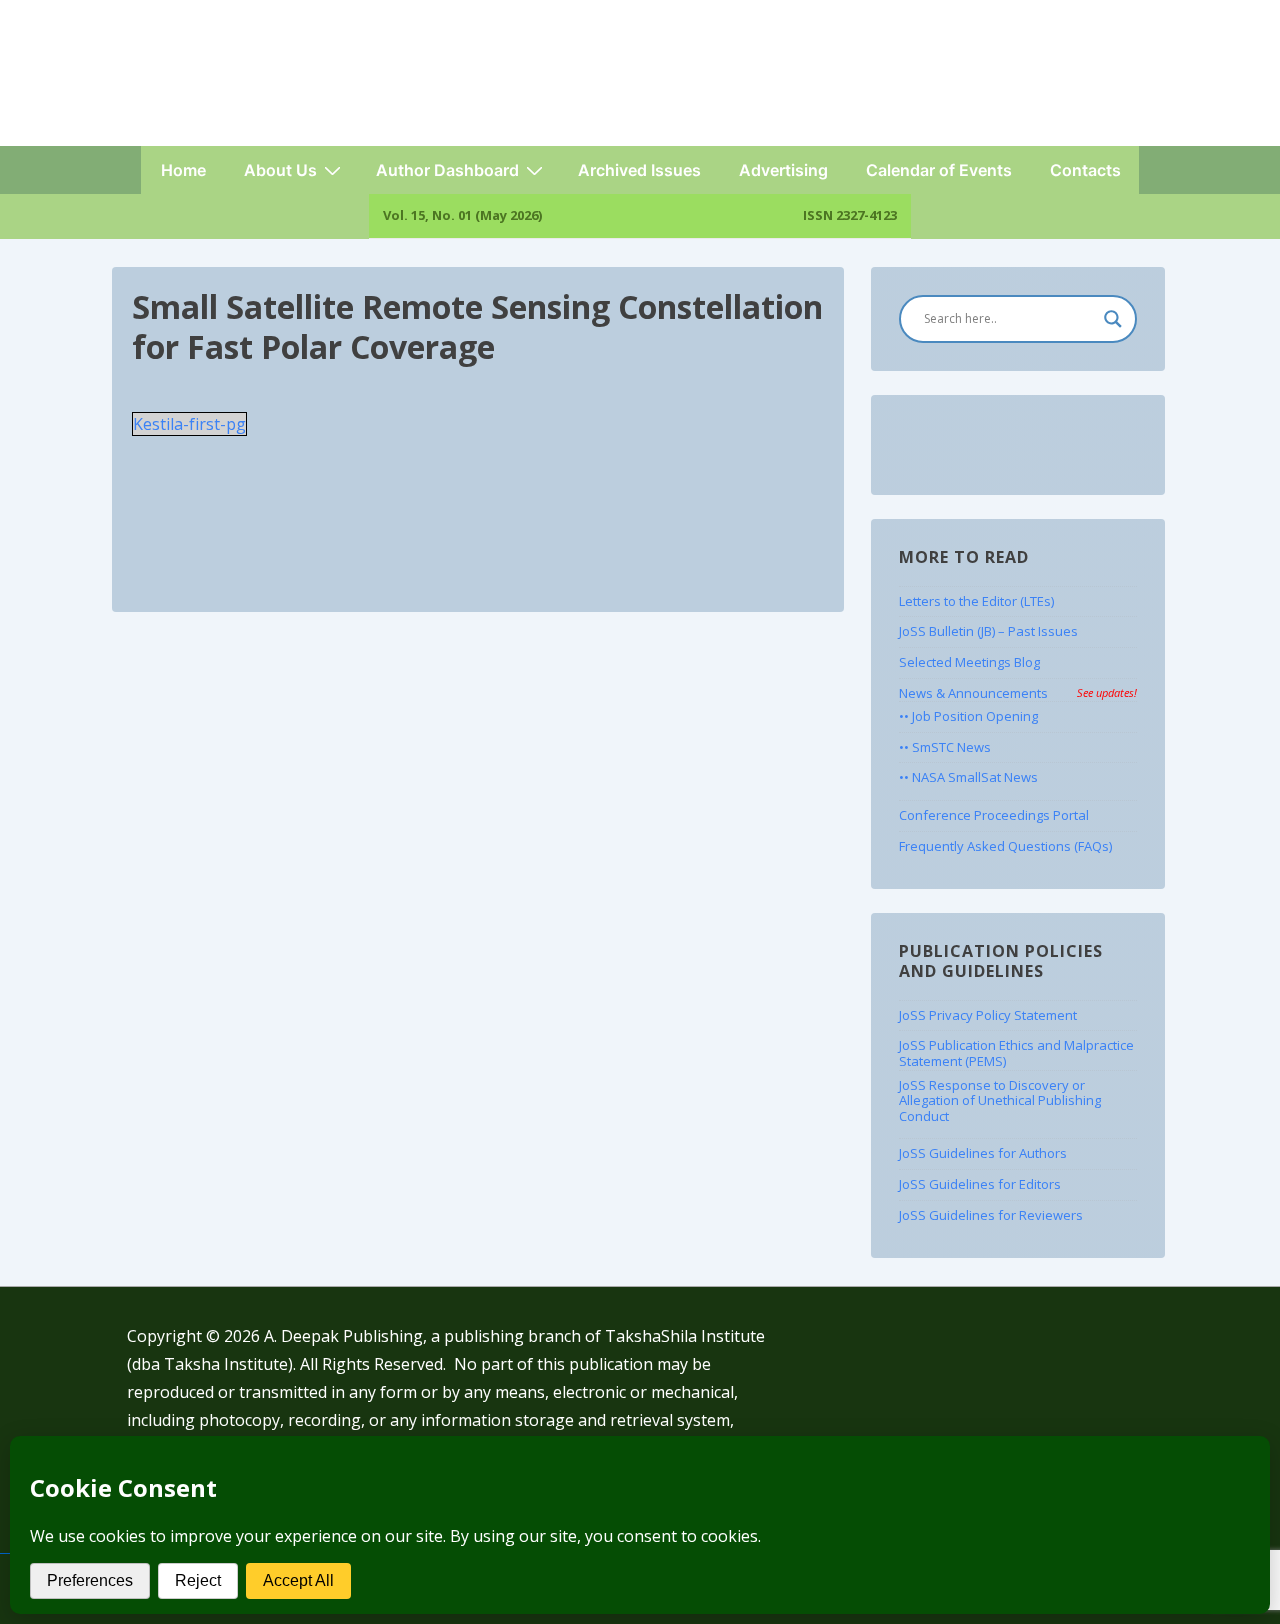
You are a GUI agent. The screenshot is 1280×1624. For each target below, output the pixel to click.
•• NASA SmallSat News (968, 777)
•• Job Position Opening (968, 716)
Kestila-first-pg (189, 424)
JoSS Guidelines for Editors (980, 1184)
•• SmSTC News (945, 747)
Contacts (1085, 170)
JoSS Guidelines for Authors (983, 1153)
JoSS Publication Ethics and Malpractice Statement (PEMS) (1016, 1053)
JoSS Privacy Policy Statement (988, 1015)
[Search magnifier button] (1113, 319)
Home (183, 170)
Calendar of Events (939, 170)
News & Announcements (1018, 694)
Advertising (783, 170)
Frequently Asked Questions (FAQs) (1005, 846)
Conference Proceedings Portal (994, 815)
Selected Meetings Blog (969, 662)
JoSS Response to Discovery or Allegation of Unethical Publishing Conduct (1000, 1100)
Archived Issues (639, 170)
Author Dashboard (447, 170)
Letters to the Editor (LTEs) (976, 601)
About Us (280, 170)
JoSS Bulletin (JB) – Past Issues (988, 631)
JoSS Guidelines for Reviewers (991, 1215)
